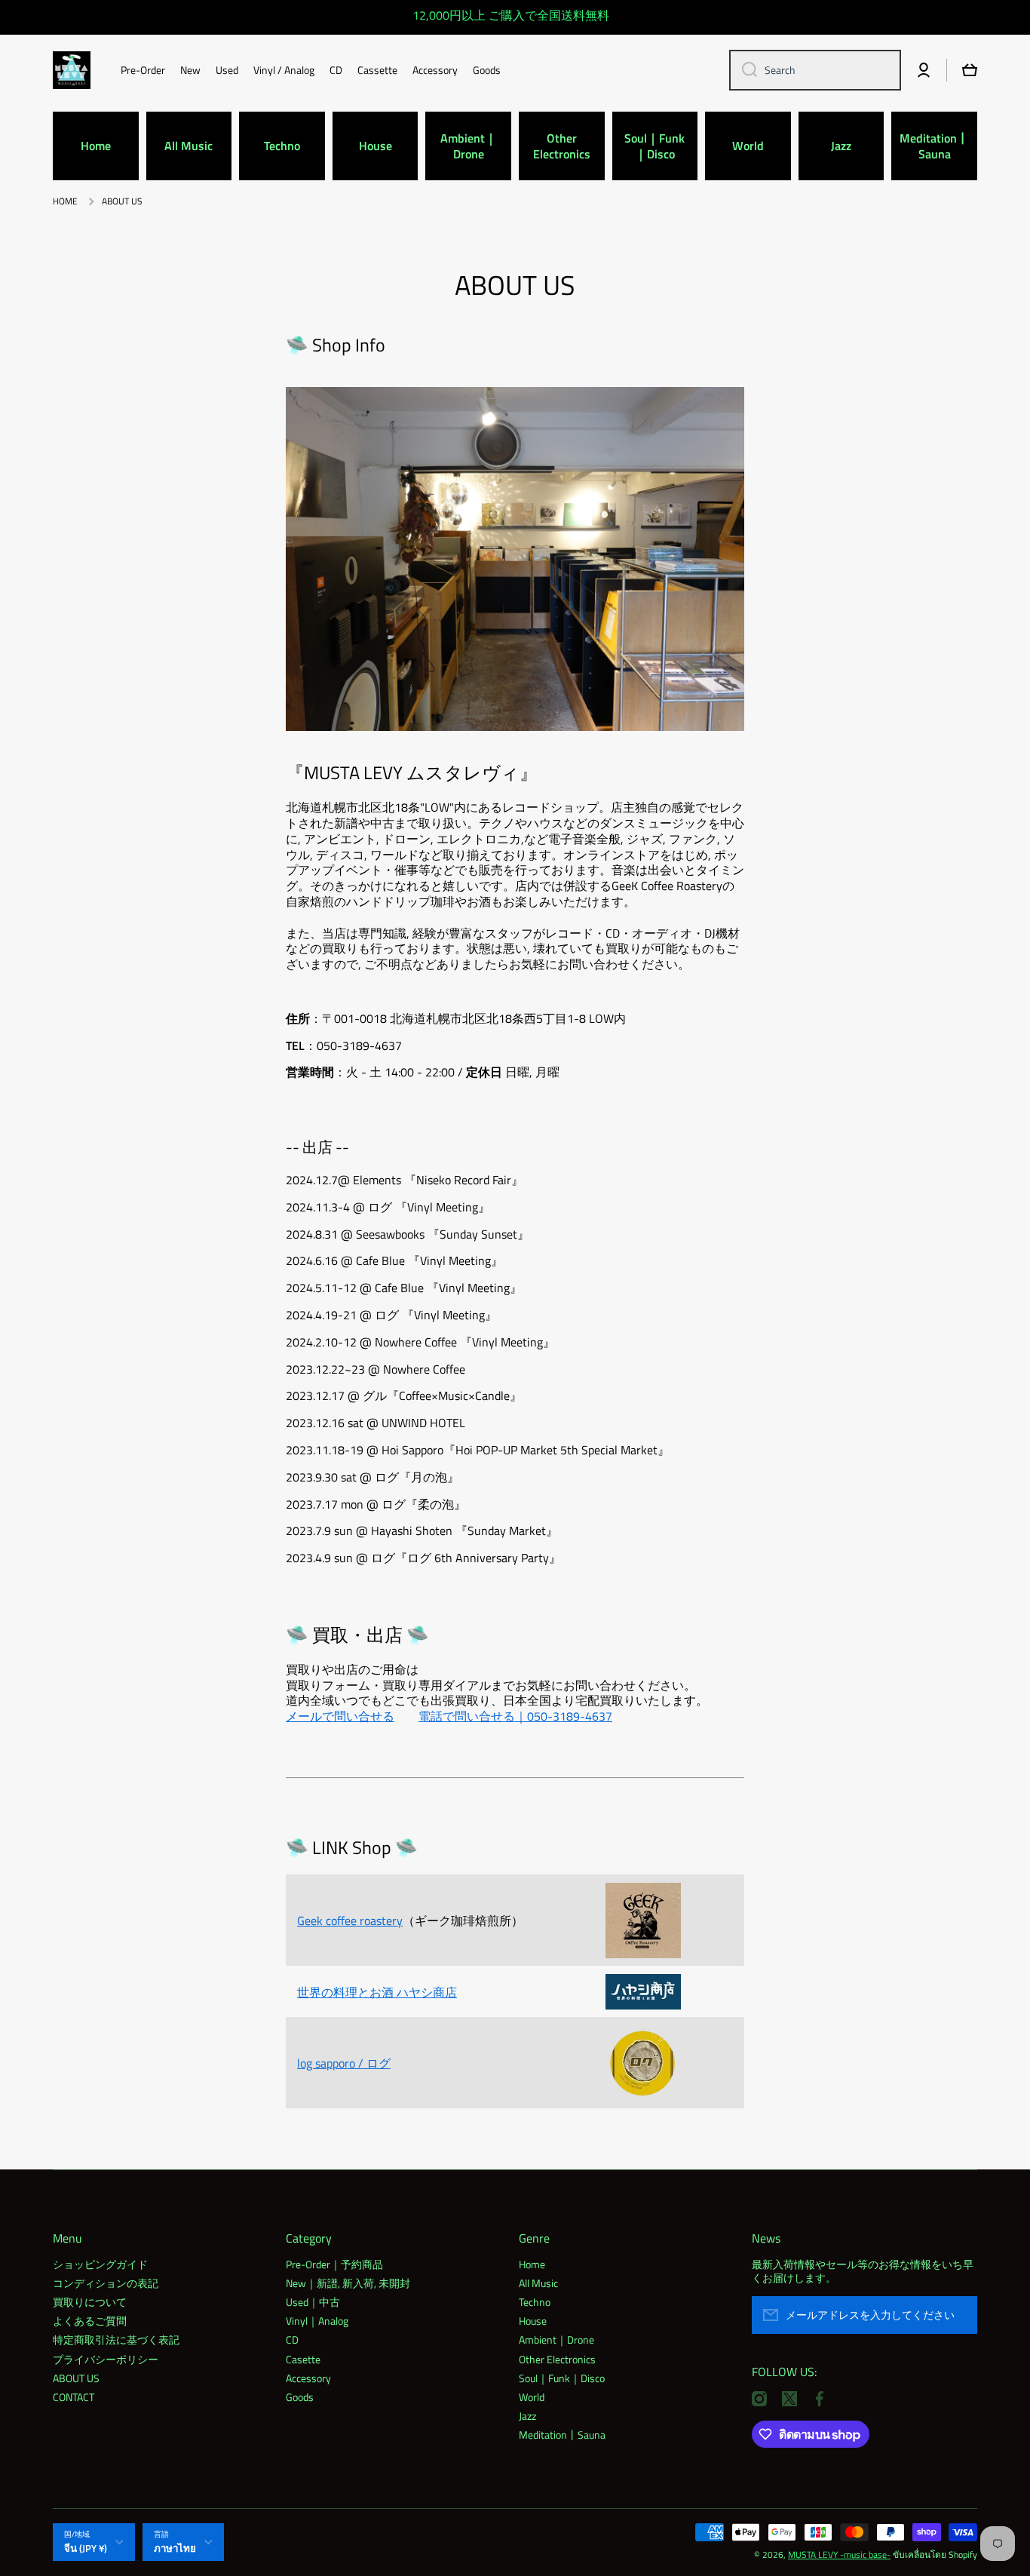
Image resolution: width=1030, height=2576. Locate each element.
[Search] (744, 70)
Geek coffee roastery (350, 1920)
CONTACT (74, 2396)
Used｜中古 (313, 2301)
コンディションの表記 (106, 2283)
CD (292, 2339)
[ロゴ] (72, 70)
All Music (538, 2283)
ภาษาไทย (175, 2548)
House (533, 2320)
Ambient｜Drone (556, 2339)
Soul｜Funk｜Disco (562, 2378)
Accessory (308, 2378)
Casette (303, 2359)
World (532, 2396)
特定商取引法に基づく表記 (116, 2339)
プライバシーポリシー (106, 2359)
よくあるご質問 (90, 2320)
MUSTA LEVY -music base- (839, 2555)
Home (532, 2264)
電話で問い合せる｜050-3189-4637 (515, 1716)
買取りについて (90, 2301)
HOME (65, 201)
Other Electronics (557, 2359)
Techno (535, 2301)
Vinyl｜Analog (317, 2320)
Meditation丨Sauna (562, 2434)
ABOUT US (76, 2378)
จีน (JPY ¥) (86, 2548)
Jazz (527, 2415)
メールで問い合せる (340, 1716)
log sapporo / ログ (344, 2063)
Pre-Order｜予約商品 (334, 2264)
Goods (300, 2396)
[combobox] (815, 70)
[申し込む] (958, 2315)
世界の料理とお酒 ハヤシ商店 (377, 1992)
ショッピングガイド (100, 2264)
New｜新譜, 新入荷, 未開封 (348, 2283)
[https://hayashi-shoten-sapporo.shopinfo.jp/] (643, 1991)
